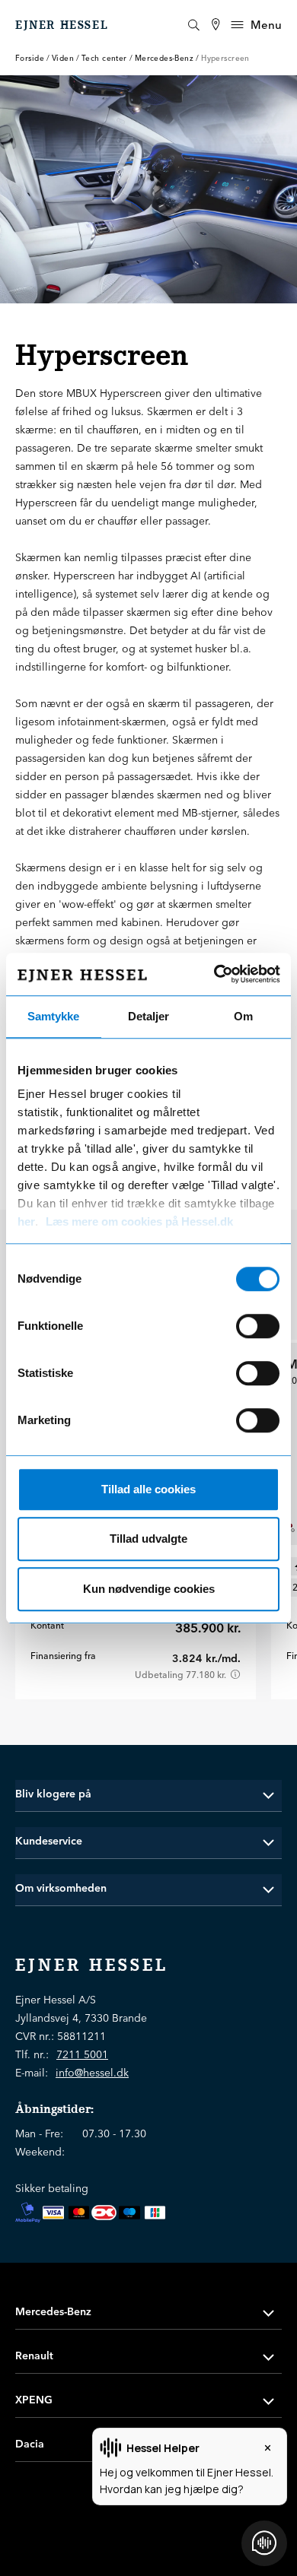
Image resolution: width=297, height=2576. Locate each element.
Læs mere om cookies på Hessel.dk (139, 1221)
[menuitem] (216, 25)
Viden (63, 58)
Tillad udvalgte (148, 1539)
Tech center (104, 58)
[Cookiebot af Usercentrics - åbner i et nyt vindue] (214, 974)
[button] (148, 1794)
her (26, 1221)
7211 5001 (82, 2054)
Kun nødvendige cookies (149, 1589)
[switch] (258, 1326)
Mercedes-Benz (164, 58)
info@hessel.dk (92, 2073)
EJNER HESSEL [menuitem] (62, 25)
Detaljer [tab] (148, 1016)
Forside (30, 58)
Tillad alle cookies (148, 1489)
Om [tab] (243, 1016)
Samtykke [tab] (53, 1016)
